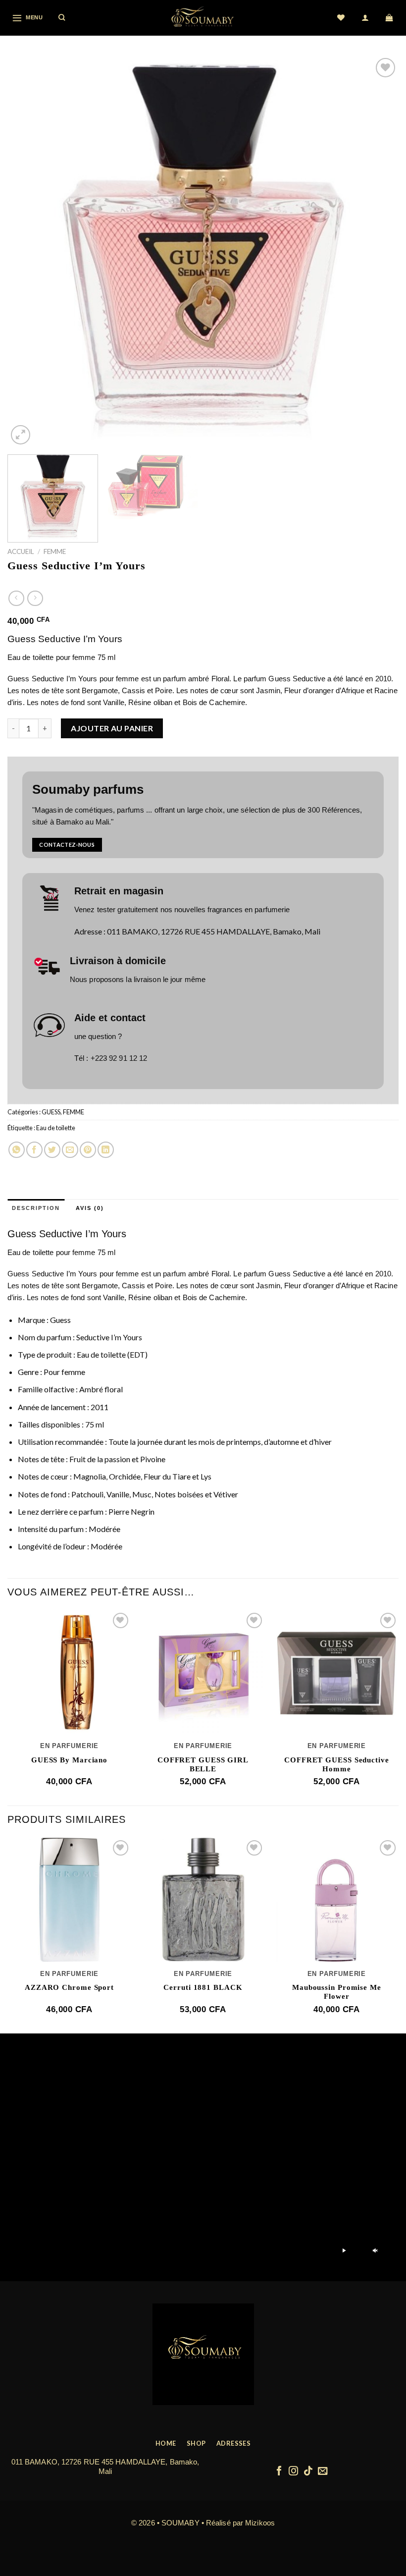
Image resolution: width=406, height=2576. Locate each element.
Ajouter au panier (112, 728)
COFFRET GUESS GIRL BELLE (203, 1764)
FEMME (55, 551)
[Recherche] (62, 18)
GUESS (51, 1112)
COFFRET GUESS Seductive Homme (337, 1764)
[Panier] (390, 18)
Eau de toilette (56, 1128)
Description (36, 1208)
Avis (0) (90, 1208)
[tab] (36, 1208)
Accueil (21, 551)
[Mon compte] (366, 18)
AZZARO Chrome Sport (69, 1987)
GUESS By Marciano (69, 1760)
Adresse (88, 931)
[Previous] (28, 251)
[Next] (378, 251)
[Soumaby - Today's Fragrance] (203, 18)
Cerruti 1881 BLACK (203, 1987)
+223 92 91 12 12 (119, 1058)
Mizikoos (260, 2523)
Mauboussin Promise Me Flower (337, 1992)
